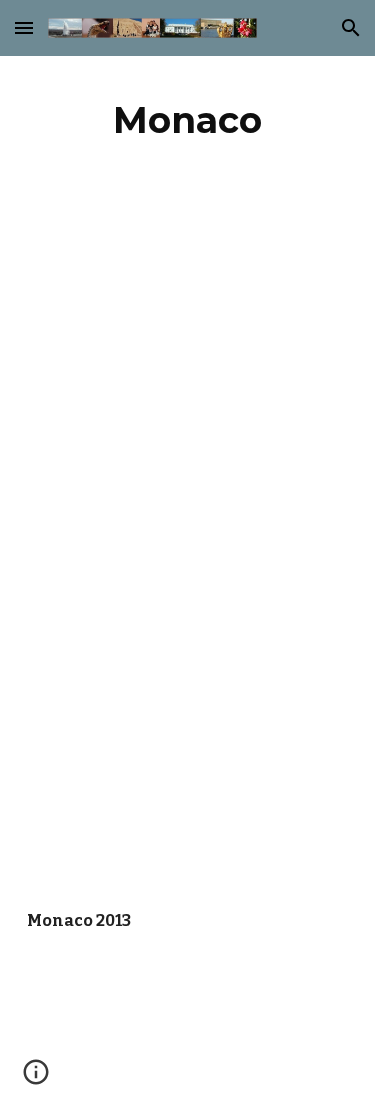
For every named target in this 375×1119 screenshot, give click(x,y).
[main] (188, 120)
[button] (24, 27)
